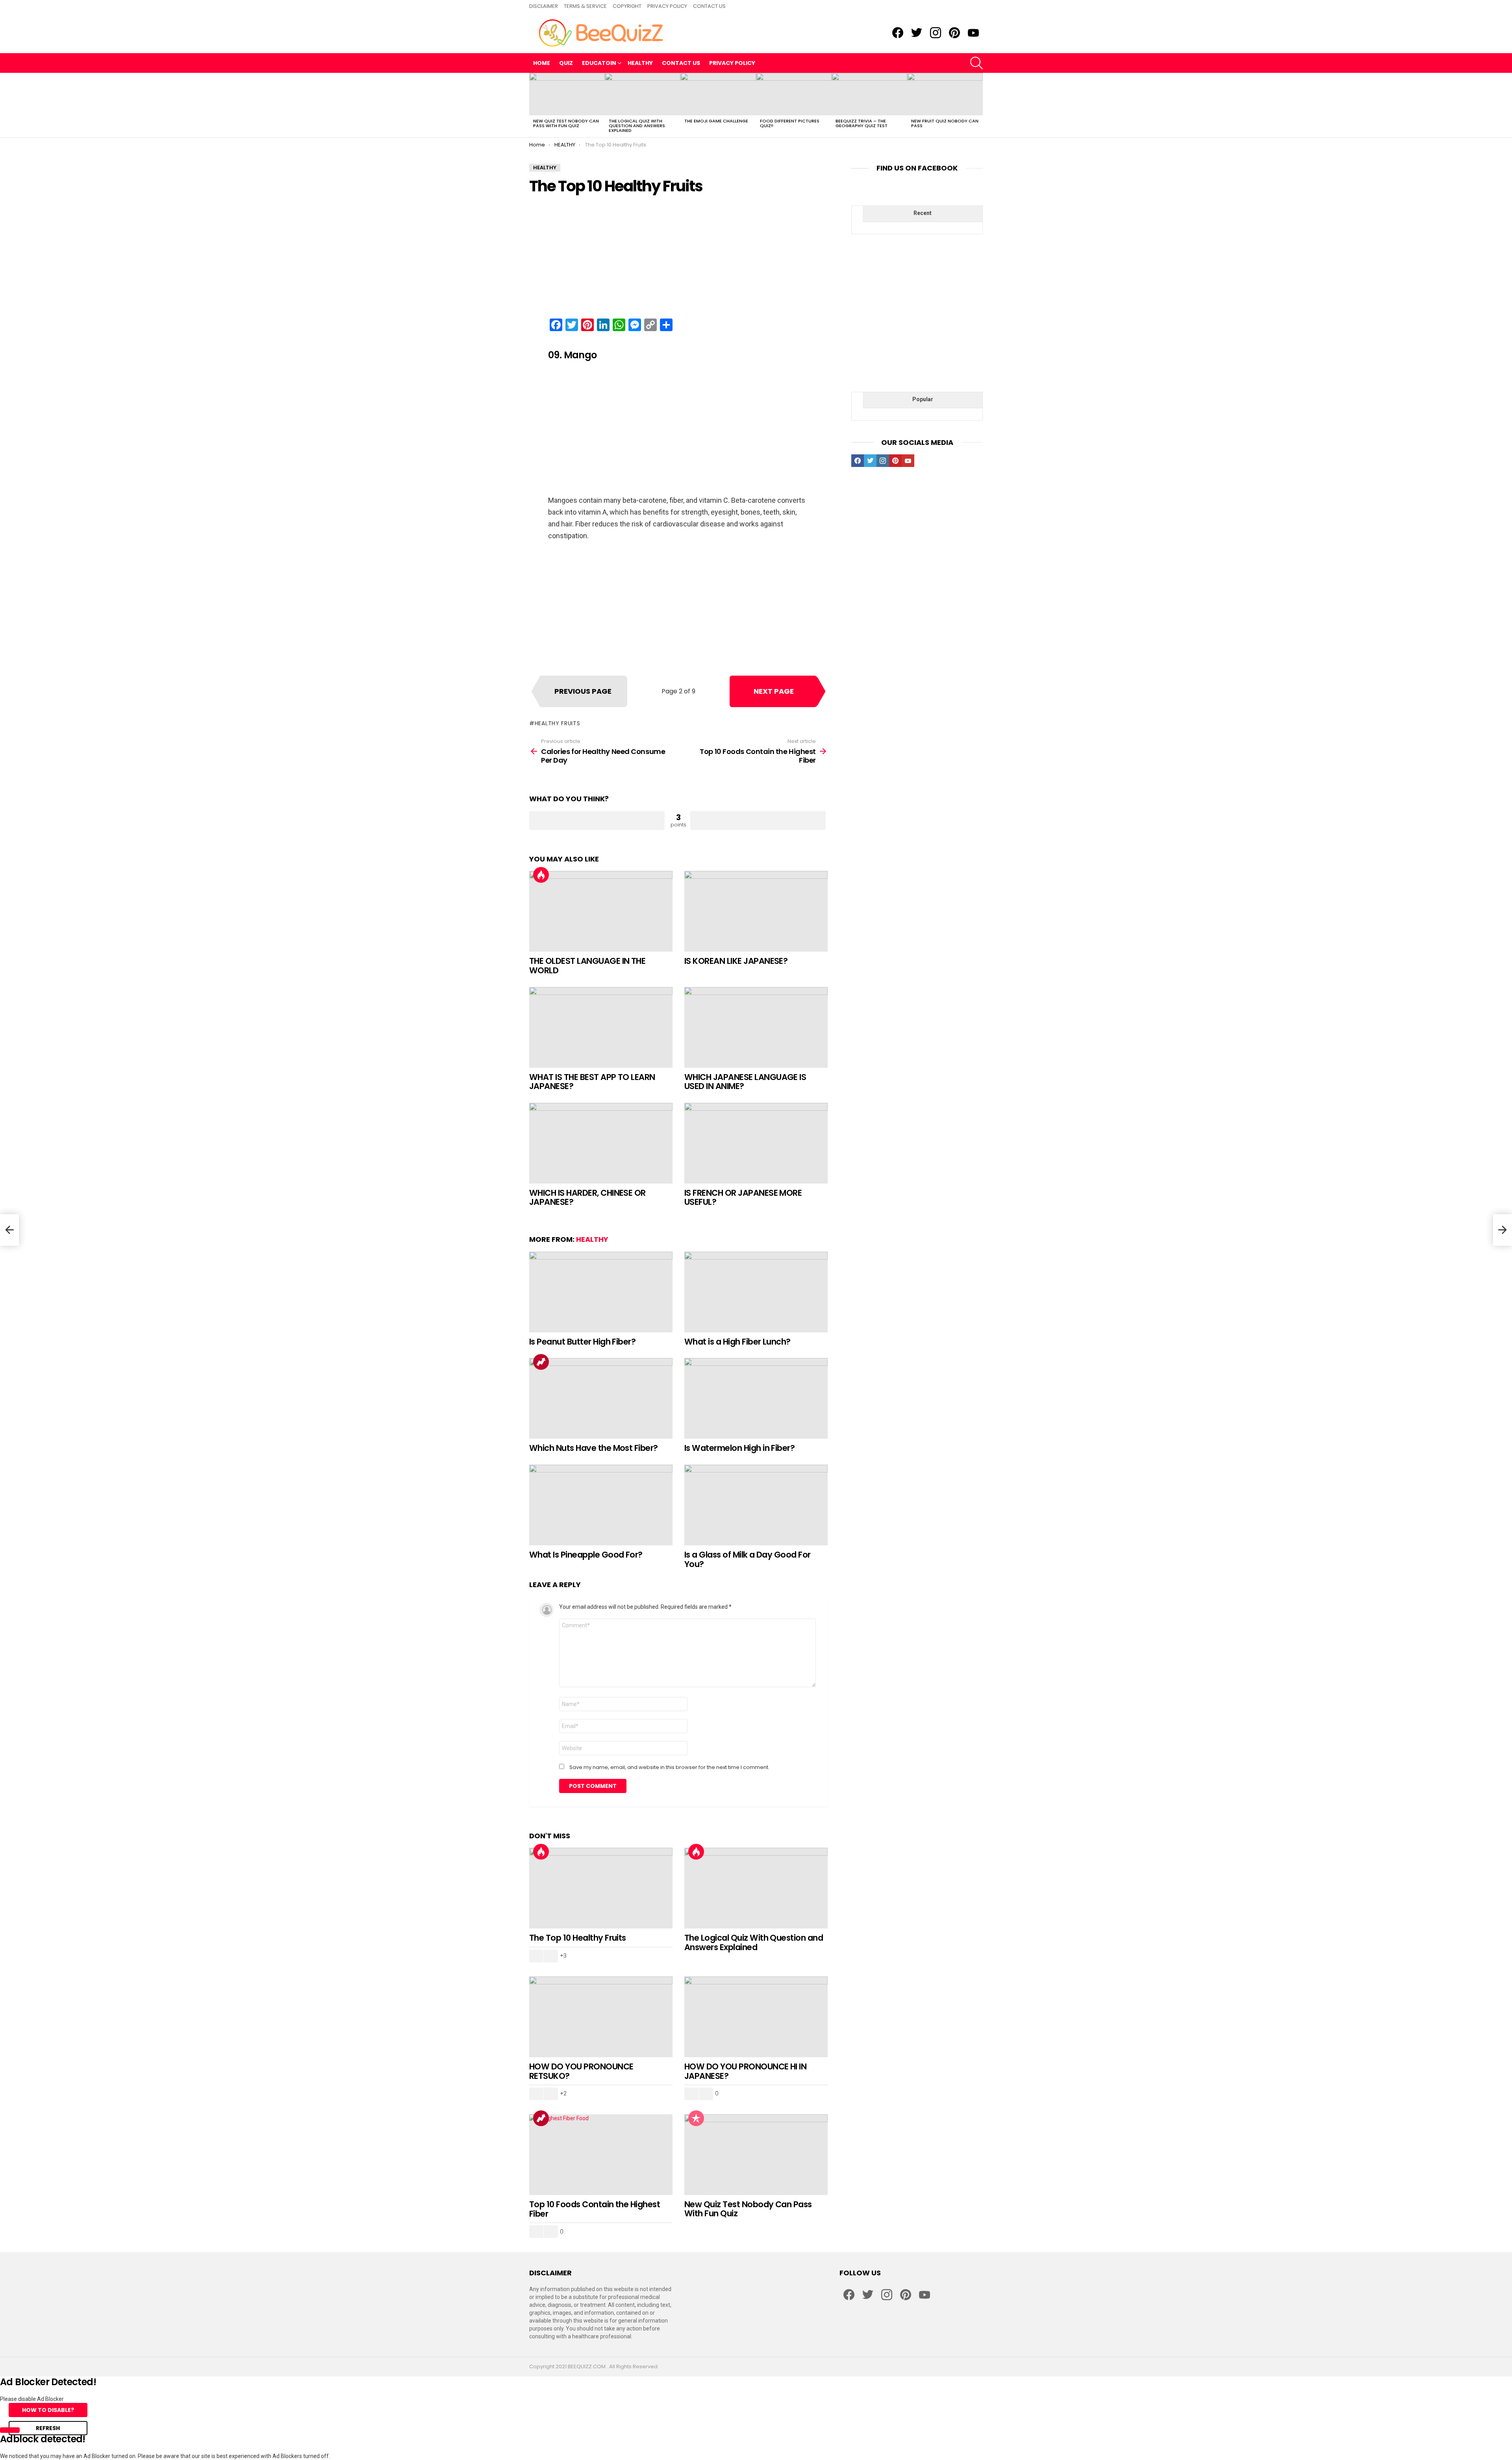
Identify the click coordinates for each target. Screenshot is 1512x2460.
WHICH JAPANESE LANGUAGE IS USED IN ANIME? (745, 1082)
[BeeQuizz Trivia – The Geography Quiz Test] (869, 94)
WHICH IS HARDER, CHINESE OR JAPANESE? (587, 1198)
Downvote (758, 821)
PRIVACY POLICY (667, 6)
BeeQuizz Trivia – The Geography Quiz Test (862, 123)
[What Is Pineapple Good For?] (601, 1505)
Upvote (597, 821)
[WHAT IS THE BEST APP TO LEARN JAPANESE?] (601, 1027)
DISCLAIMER (544, 6)
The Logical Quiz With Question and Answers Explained (637, 126)
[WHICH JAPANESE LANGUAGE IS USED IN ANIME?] (756, 1027)
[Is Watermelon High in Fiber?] (756, 1398)
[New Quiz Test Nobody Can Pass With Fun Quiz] (567, 94)
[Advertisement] (678, 257)
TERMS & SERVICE (585, 6)
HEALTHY (640, 63)
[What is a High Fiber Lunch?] (756, 1292)
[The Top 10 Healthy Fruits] (601, 1888)
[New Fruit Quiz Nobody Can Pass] (945, 94)
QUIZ (566, 63)
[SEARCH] (976, 63)
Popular (696, 2118)
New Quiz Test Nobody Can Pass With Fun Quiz (566, 123)
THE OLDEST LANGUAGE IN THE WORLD (587, 966)
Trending (541, 1362)
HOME (542, 63)
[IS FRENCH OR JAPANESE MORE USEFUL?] (756, 1143)
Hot (541, 875)
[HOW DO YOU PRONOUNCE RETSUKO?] (601, 2017)
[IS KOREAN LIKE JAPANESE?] (756, 911)
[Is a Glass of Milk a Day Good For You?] (756, 1505)
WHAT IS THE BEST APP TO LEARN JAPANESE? (592, 1082)
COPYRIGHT (627, 6)
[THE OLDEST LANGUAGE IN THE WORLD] (601, 911)
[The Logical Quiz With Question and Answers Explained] (643, 94)
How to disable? (48, 2410)
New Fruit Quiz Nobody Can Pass (945, 123)
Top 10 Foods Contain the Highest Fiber (595, 2209)
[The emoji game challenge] (718, 94)
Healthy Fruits (558, 723)
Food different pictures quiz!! (790, 123)
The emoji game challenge (716, 121)
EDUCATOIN (599, 63)
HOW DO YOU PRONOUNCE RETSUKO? (581, 2071)
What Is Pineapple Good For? (586, 1555)
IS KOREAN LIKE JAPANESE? (736, 961)
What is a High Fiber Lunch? (737, 1342)
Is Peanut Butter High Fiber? (582, 1342)
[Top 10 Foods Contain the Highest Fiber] (601, 2155)
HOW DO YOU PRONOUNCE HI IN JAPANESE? (745, 2071)
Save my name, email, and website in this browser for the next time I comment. (669, 1767)
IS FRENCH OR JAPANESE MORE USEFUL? (743, 1198)
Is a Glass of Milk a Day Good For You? (748, 1559)
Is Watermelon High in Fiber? (739, 1448)
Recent (923, 213)
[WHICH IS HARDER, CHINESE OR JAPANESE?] (601, 1143)
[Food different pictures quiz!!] (794, 94)
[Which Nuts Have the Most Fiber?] (601, 1398)
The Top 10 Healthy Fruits (578, 1938)
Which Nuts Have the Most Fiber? (594, 1448)
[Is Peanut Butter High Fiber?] (601, 1292)
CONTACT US (709, 6)
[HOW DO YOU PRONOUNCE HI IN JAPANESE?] (756, 2017)
